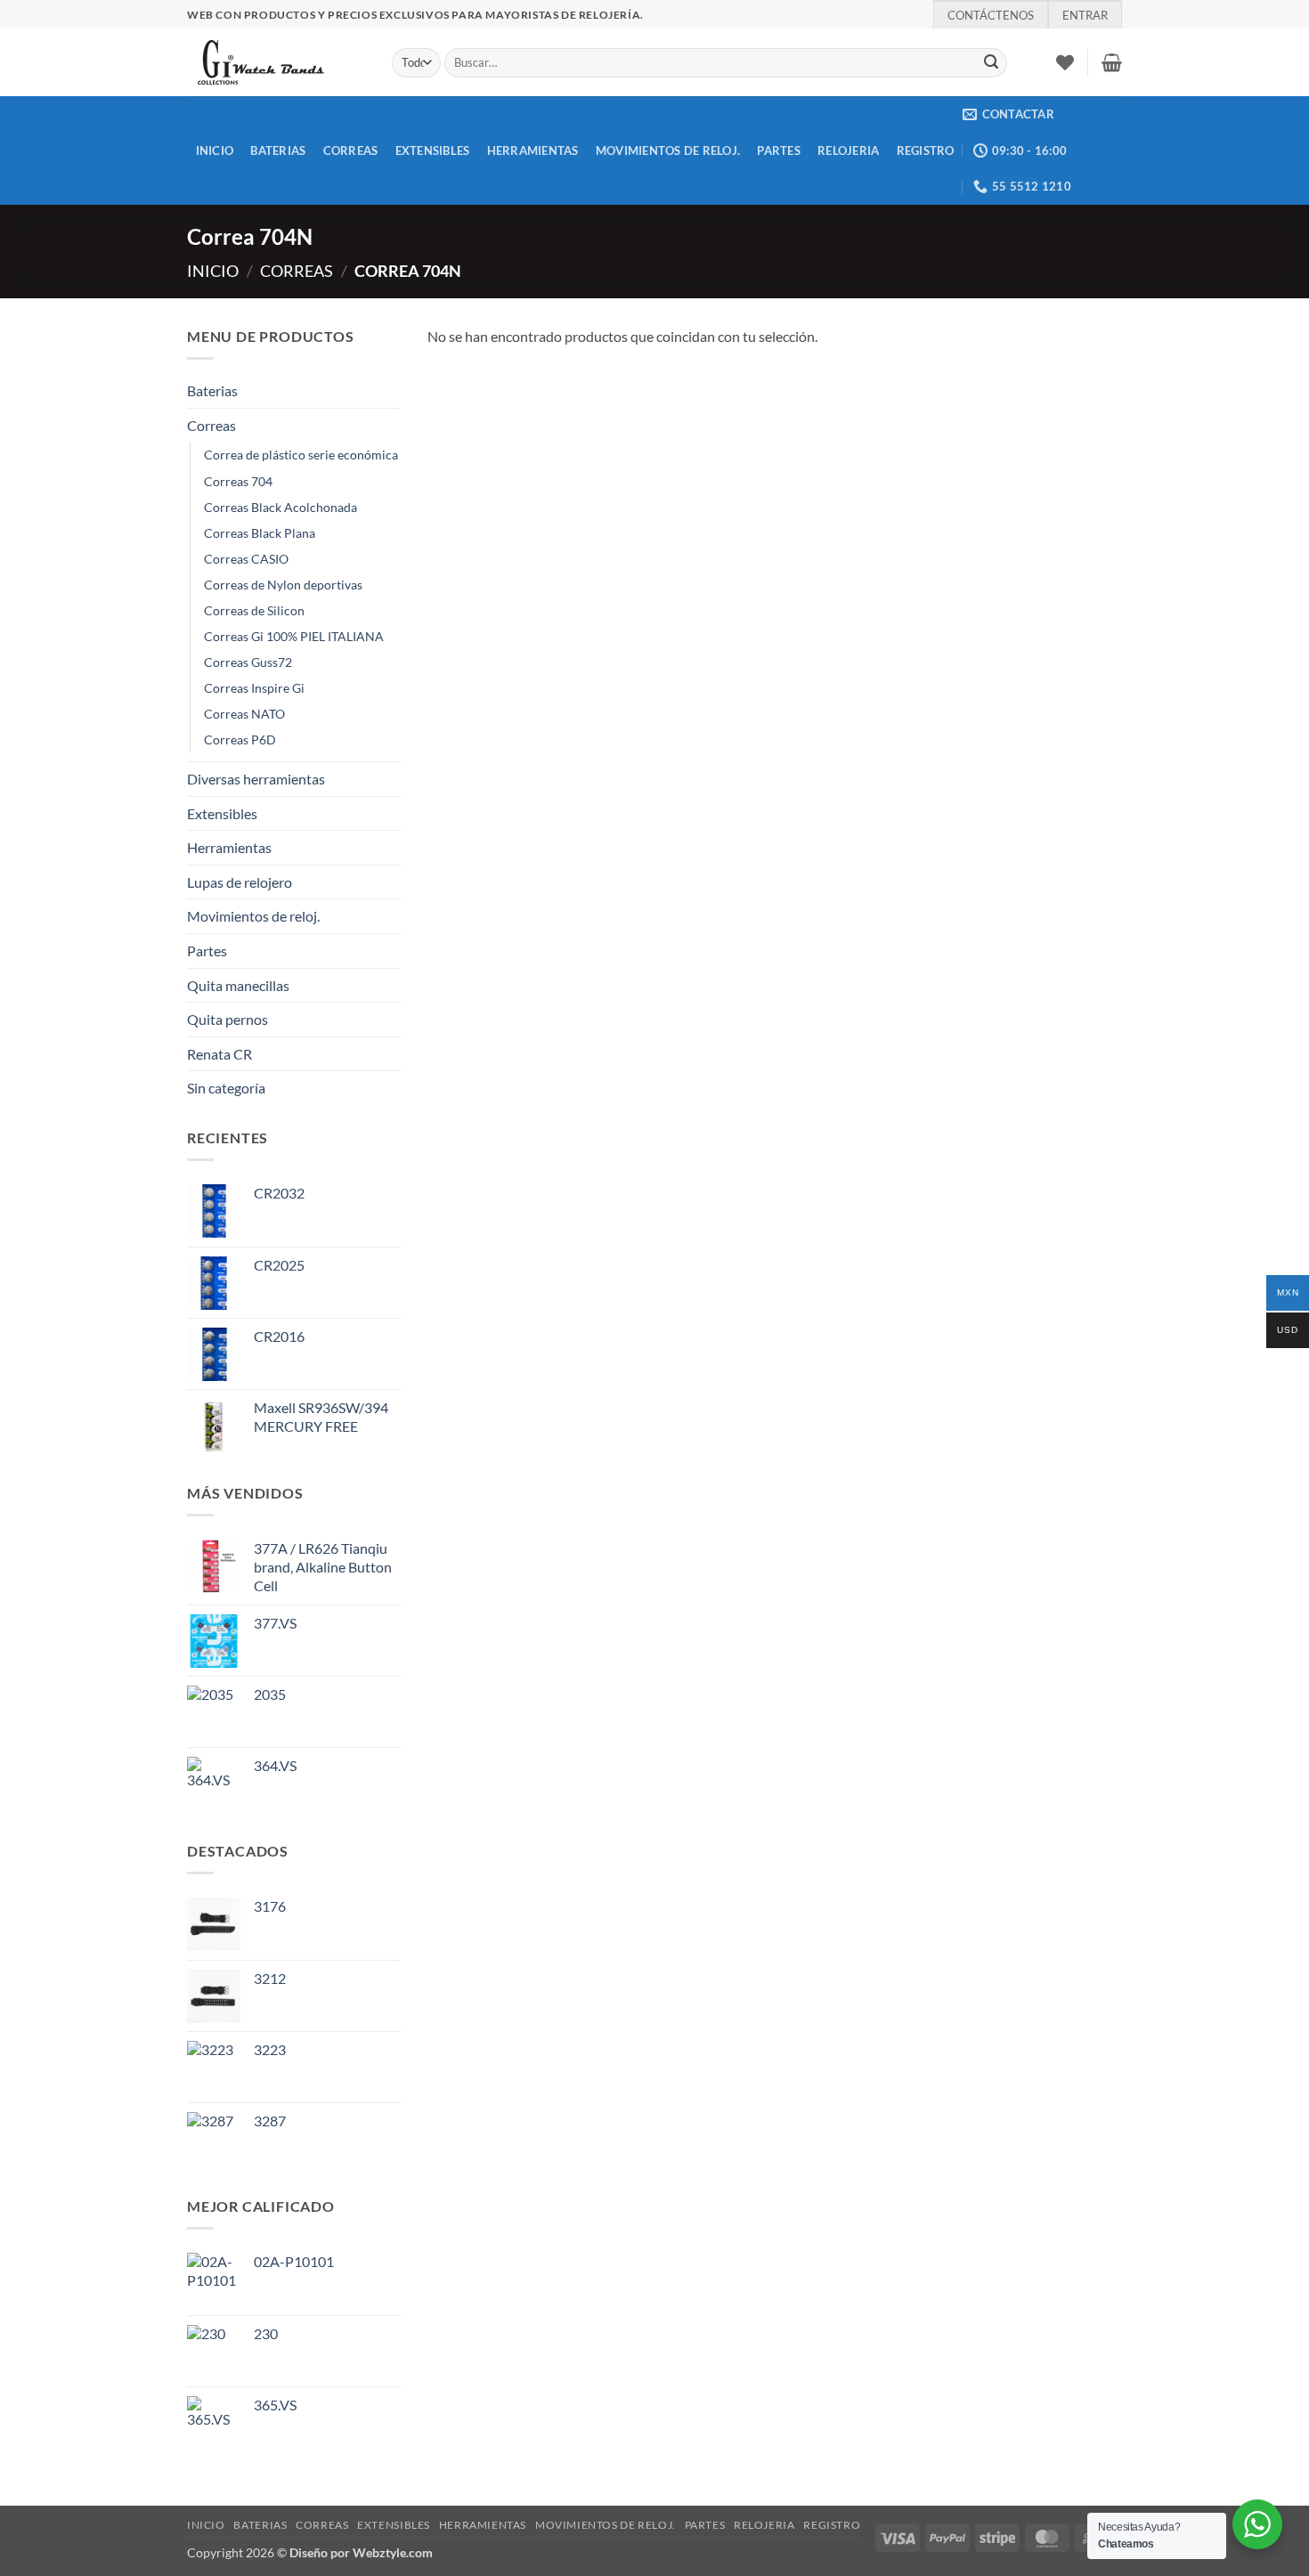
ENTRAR (1085, 15)
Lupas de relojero (240, 882)
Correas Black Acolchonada (280, 507)
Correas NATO (244, 714)
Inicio (213, 271)
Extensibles (433, 150)
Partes (779, 150)
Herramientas (533, 150)
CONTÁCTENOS (991, 15)
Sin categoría (226, 1088)
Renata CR (220, 1054)
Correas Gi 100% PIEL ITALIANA (294, 636)
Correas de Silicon (254, 610)
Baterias (278, 150)
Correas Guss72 (248, 662)
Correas (351, 150)
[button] (1112, 62)
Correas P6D (240, 739)
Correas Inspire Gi (254, 688)
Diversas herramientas (256, 779)
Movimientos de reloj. (668, 150)
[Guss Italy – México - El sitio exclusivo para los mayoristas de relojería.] (276, 62)
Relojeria (848, 150)
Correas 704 (238, 481)
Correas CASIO (246, 559)
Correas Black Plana (260, 533)
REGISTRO (926, 150)
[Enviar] (991, 63)
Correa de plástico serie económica (301, 455)
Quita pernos (228, 1019)
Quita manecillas (238, 985)
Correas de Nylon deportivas (283, 585)
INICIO (215, 150)
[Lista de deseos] (1065, 62)
